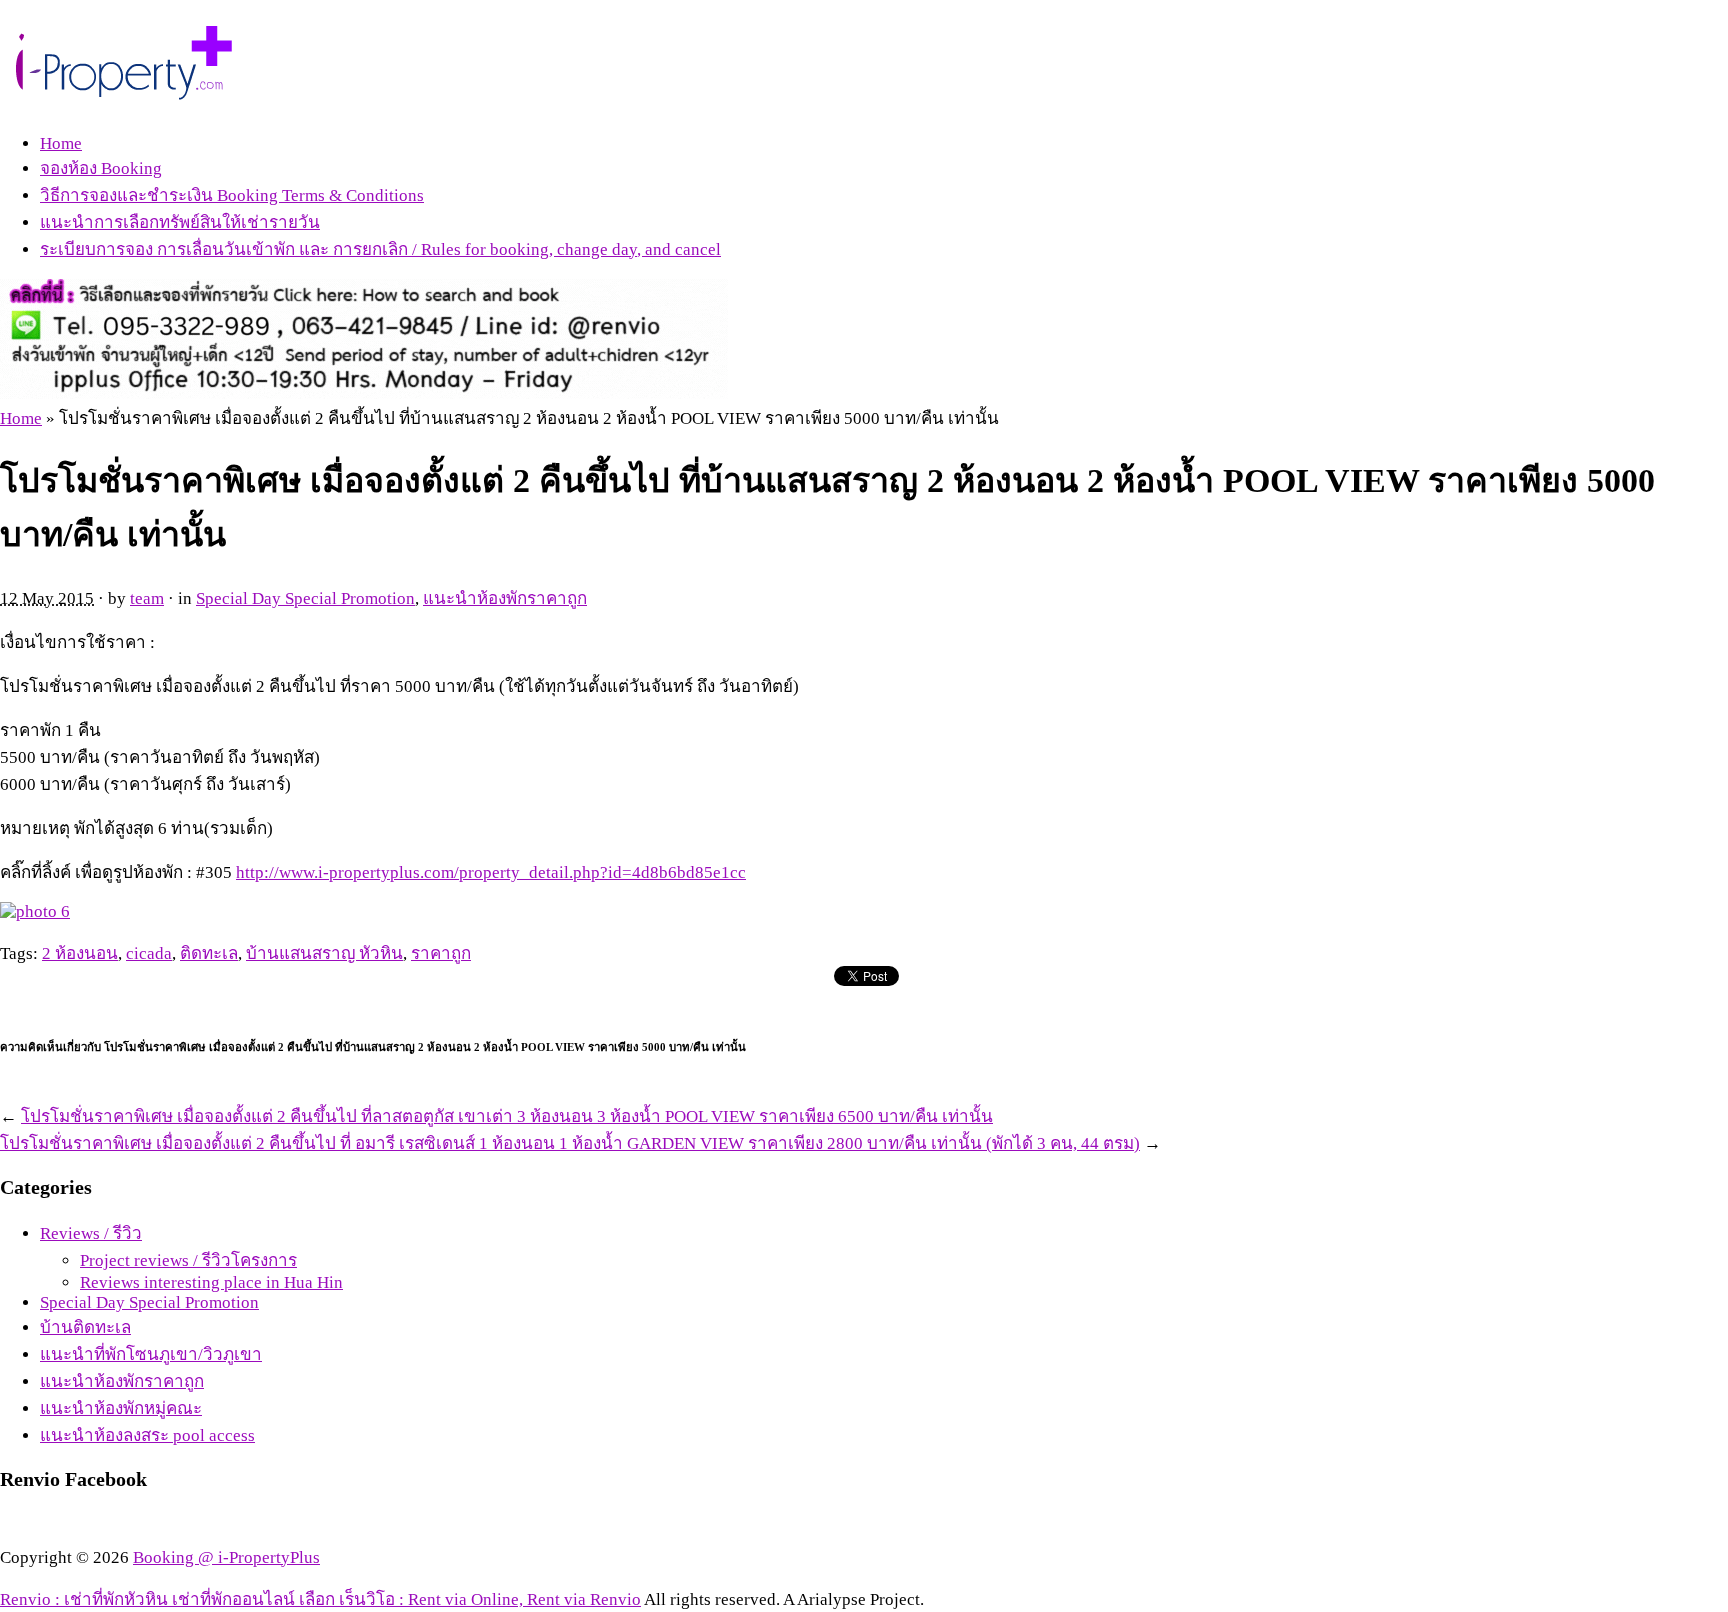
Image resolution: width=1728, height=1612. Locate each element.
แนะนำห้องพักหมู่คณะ (121, 1408)
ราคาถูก (441, 953)
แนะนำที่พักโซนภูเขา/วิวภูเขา (151, 1354)
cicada (149, 953)
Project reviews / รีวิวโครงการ (188, 1260)
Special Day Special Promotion (305, 598)
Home (61, 143)
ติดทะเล (209, 953)
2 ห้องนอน (80, 953)
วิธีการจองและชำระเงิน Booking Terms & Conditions (232, 195)
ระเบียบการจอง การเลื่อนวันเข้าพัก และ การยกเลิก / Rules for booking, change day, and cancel (380, 249)
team (147, 598)
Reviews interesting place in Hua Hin (211, 1282)
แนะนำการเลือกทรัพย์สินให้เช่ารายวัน (180, 222)
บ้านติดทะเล (85, 1327)
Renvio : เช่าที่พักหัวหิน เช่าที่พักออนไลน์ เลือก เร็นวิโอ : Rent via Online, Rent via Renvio (320, 1599)
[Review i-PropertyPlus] (125, 91)
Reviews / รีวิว (91, 1233)
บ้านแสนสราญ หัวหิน (324, 953)
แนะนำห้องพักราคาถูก (505, 598)
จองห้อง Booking (101, 168)
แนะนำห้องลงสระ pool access (147, 1435)
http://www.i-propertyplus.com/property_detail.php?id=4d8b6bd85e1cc (491, 872)
